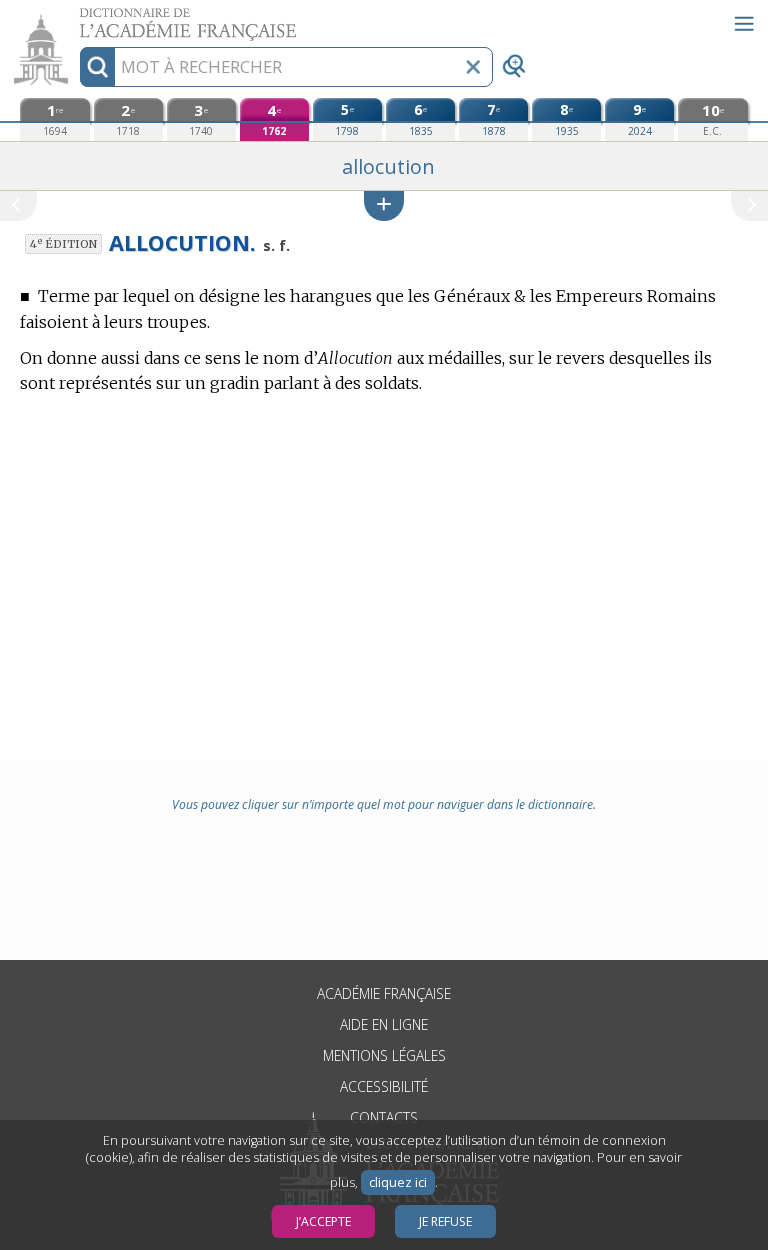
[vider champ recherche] (473, 67)
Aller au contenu (77, 17)
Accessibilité (384, 1086)
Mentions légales (384, 1055)
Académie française (384, 993)
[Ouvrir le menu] (744, 24)
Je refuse (445, 1221)
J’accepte (323, 1221)
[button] (384, 205)
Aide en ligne (384, 1024)
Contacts (384, 1117)
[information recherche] (97, 67)
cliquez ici (398, 1182)
